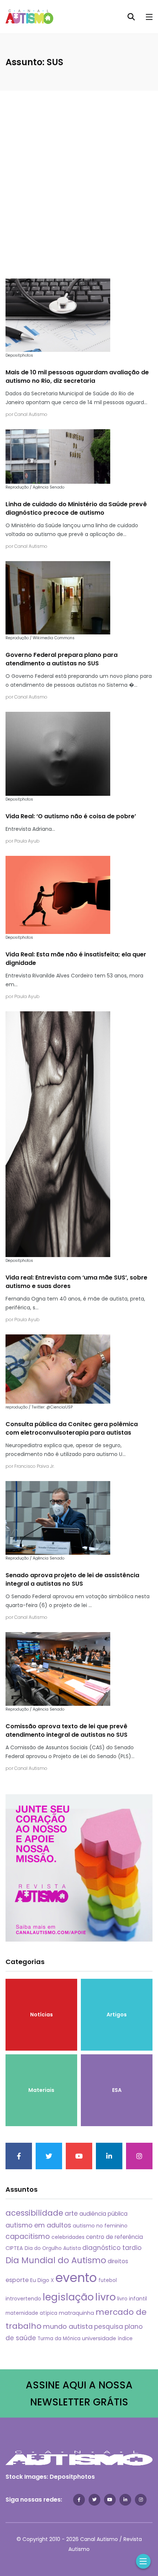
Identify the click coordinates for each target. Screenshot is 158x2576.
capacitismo (28, 2236)
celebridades (68, 2237)
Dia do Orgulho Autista (53, 2248)
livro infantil (132, 2299)
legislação (68, 2297)
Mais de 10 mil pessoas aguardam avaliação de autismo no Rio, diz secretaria (77, 377)
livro (105, 2297)
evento (76, 2278)
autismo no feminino (100, 2226)
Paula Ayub (27, 841)
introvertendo (23, 2299)
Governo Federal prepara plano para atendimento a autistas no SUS (62, 659)
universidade (99, 2338)
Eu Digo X (42, 2280)
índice (125, 2339)
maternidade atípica (31, 2313)
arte (71, 2213)
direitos (118, 2261)
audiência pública (103, 2214)
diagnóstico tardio (112, 2248)
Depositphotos (72, 2477)
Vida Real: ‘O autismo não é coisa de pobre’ (71, 817)
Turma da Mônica (59, 2339)
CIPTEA (14, 2248)
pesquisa (109, 2327)
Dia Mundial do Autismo (56, 2260)
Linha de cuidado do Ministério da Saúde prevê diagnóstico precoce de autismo (76, 509)
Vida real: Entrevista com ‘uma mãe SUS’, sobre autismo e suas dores (76, 1282)
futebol (108, 2280)
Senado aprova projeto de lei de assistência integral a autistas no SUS (72, 1580)
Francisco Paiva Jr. (34, 1466)
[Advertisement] (79, 174)
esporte (17, 2280)
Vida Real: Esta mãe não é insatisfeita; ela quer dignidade (76, 959)
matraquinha (76, 2313)
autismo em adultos (38, 2225)
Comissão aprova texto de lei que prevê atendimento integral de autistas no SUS (67, 1731)
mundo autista (68, 2326)
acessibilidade (34, 2213)
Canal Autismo (31, 414)
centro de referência (114, 2237)
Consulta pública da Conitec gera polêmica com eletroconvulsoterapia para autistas (72, 1429)
